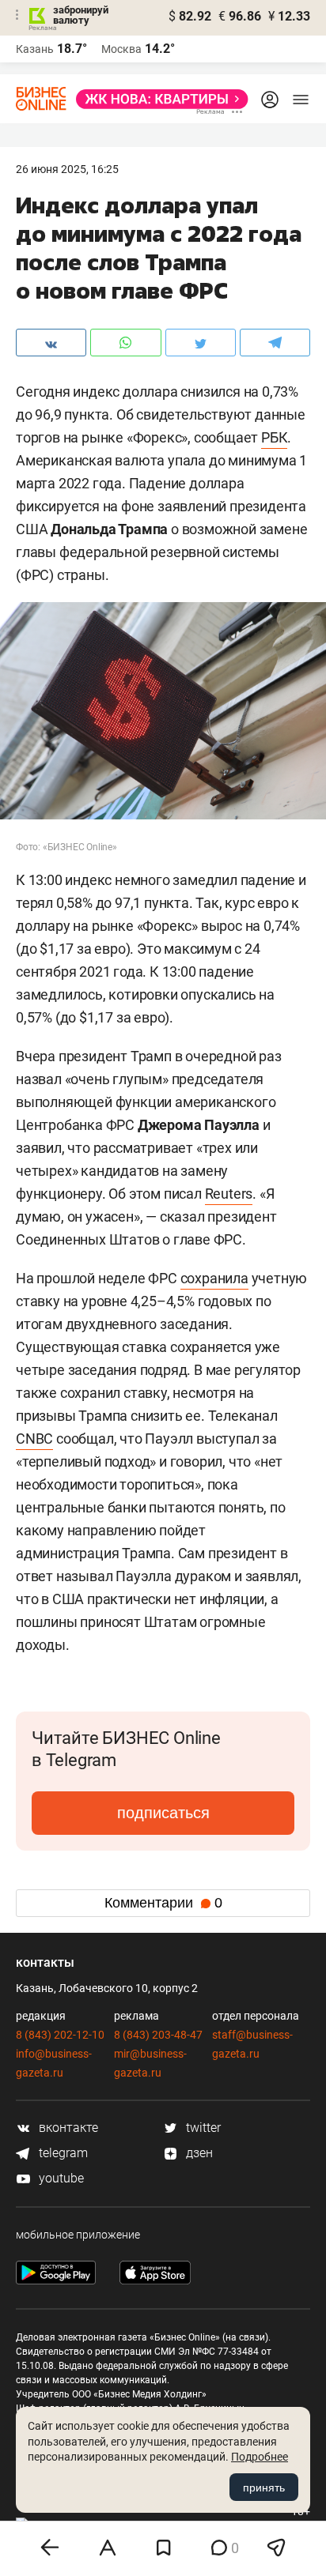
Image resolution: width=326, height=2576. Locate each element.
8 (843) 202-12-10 (60, 2035)
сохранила (214, 1278)
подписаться (163, 1813)
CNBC (34, 1439)
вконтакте (67, 2128)
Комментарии (163, 1903)
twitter (202, 2128)
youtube (60, 2178)
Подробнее (260, 2457)
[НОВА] (157, 99)
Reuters (229, 1194)
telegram (62, 2153)
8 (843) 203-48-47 (158, 2035)
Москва (121, 49)
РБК (274, 437)
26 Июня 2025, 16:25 (67, 169)
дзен (198, 2153)
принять (264, 2487)
